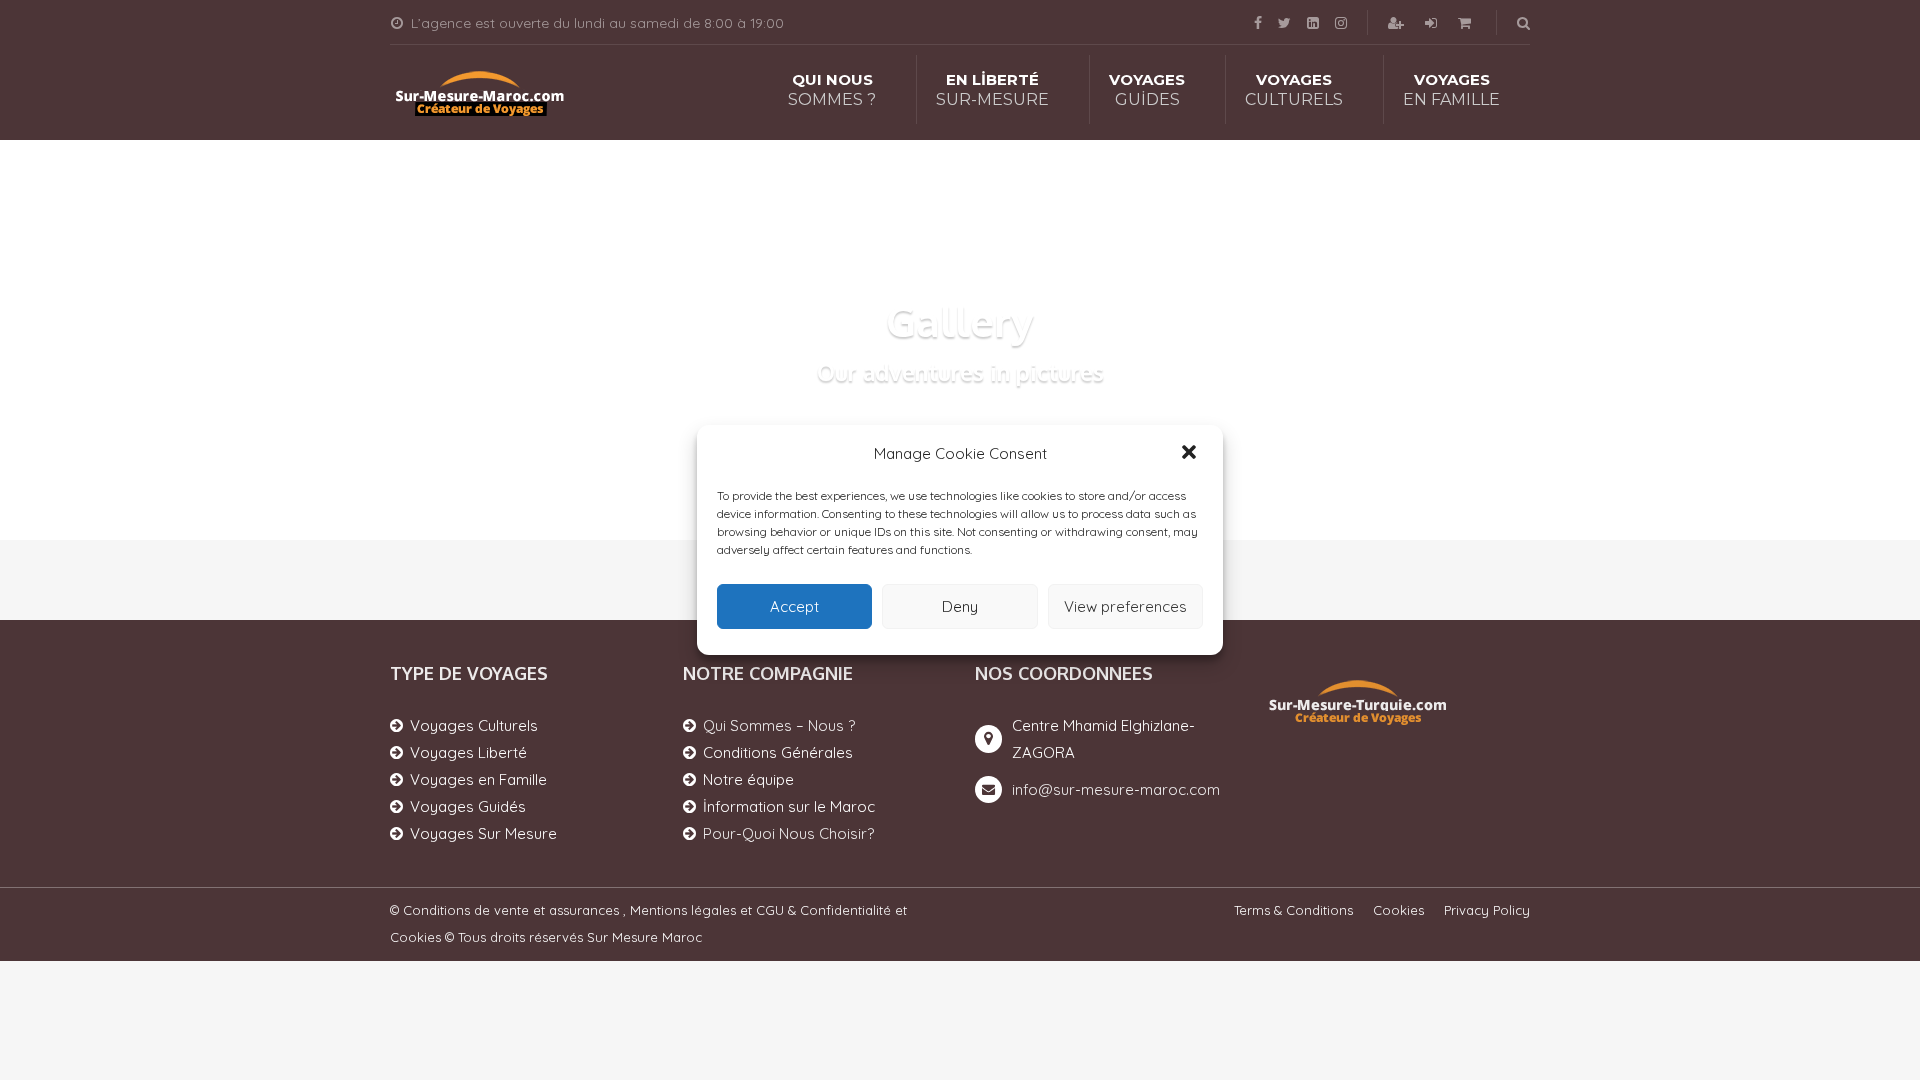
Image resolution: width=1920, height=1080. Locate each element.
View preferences (1125, 606)
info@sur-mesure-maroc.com (1116, 789)
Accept (794, 606)
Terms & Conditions (1293, 910)
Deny (960, 606)
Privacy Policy (1487, 910)
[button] (1191, 454)
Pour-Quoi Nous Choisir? (788, 833)
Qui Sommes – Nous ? (779, 725)
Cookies (1398, 910)
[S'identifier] (1433, 22)
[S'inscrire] (1398, 22)
